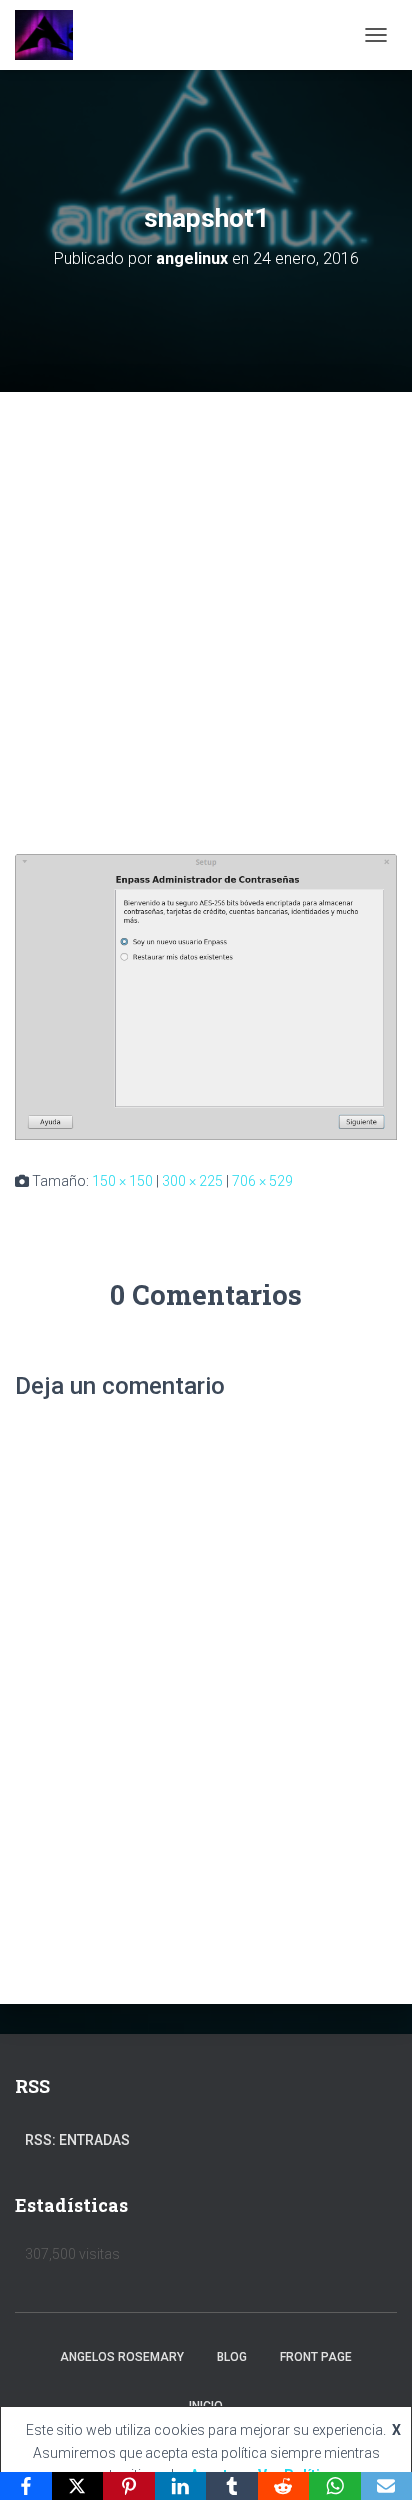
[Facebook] (26, 2486)
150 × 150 (122, 1181)
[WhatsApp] (335, 2486)
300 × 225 (192, 1181)
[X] (78, 2486)
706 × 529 (262, 1181)
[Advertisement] (206, 608)
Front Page (316, 2357)
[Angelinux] (51, 35)
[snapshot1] (206, 996)
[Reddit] (284, 2486)
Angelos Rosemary (122, 2357)
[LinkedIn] (181, 2486)
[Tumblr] (232, 2486)
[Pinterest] (129, 2486)
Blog (232, 2357)
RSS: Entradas (77, 2140)
